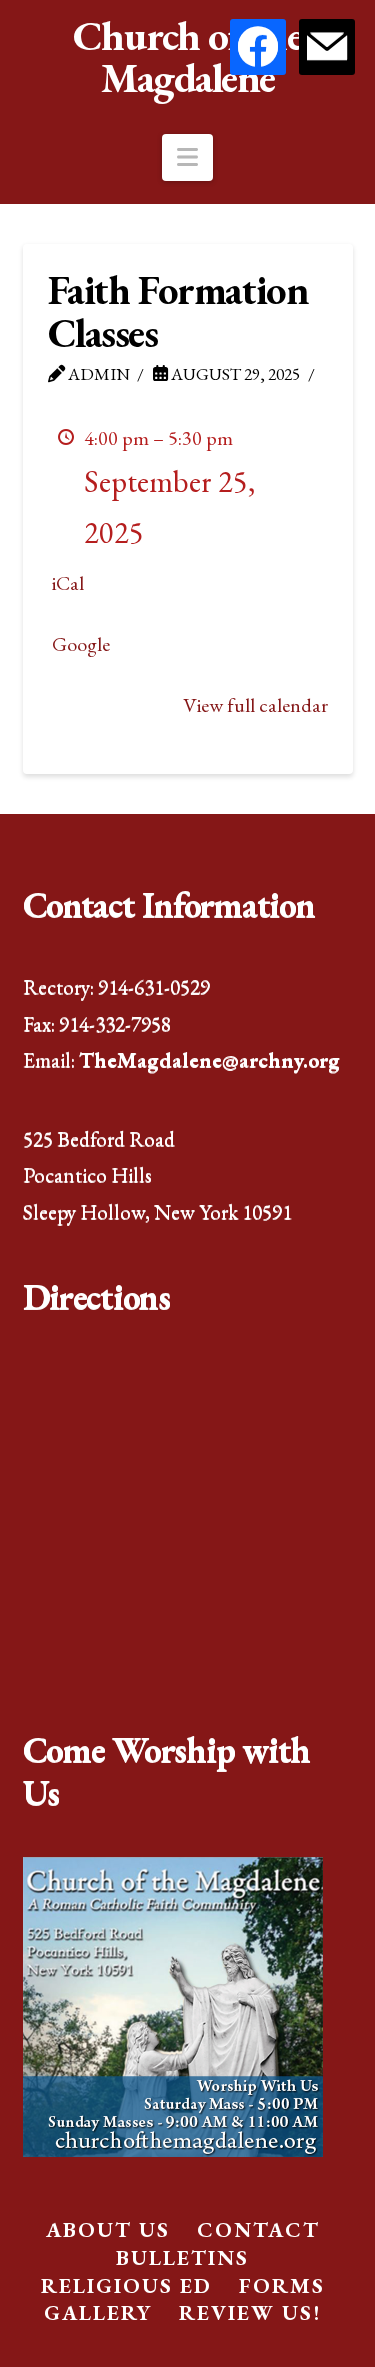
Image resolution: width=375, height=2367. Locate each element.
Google (81, 644)
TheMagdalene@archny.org (209, 1059)
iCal (68, 583)
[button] (187, 157)
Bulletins (182, 2257)
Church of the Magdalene (188, 57)
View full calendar (255, 705)
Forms (282, 2285)
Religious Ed (126, 2285)
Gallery (98, 2312)
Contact (258, 2229)
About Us (108, 2229)
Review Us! (250, 2312)
